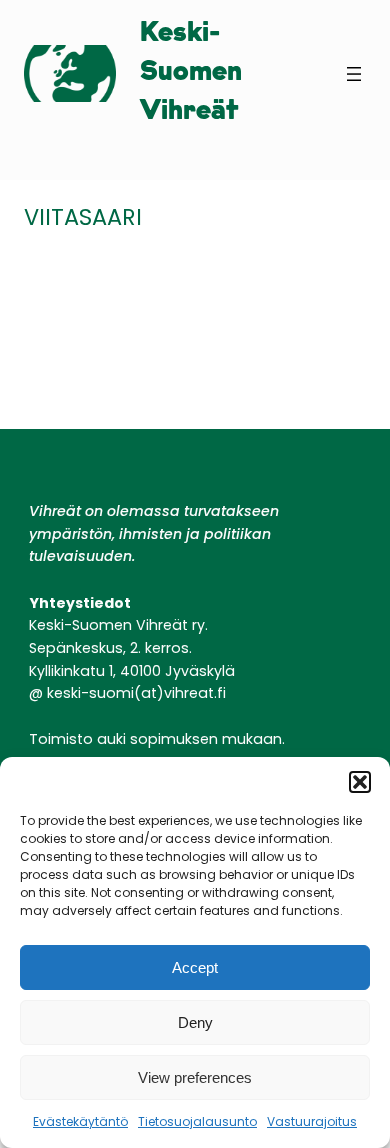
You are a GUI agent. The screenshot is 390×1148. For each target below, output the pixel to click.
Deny (195, 1022)
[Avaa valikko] (354, 74)
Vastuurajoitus (312, 1121)
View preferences (195, 1077)
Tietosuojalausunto (197, 1121)
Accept (195, 967)
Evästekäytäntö (80, 1121)
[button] (360, 782)
